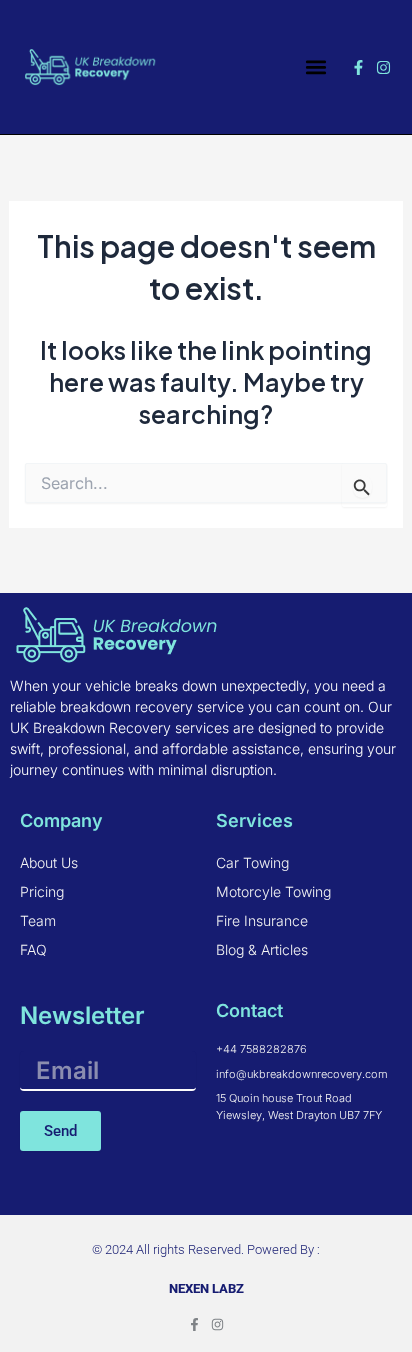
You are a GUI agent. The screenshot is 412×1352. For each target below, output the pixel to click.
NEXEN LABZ (206, 1288)
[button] (316, 67)
